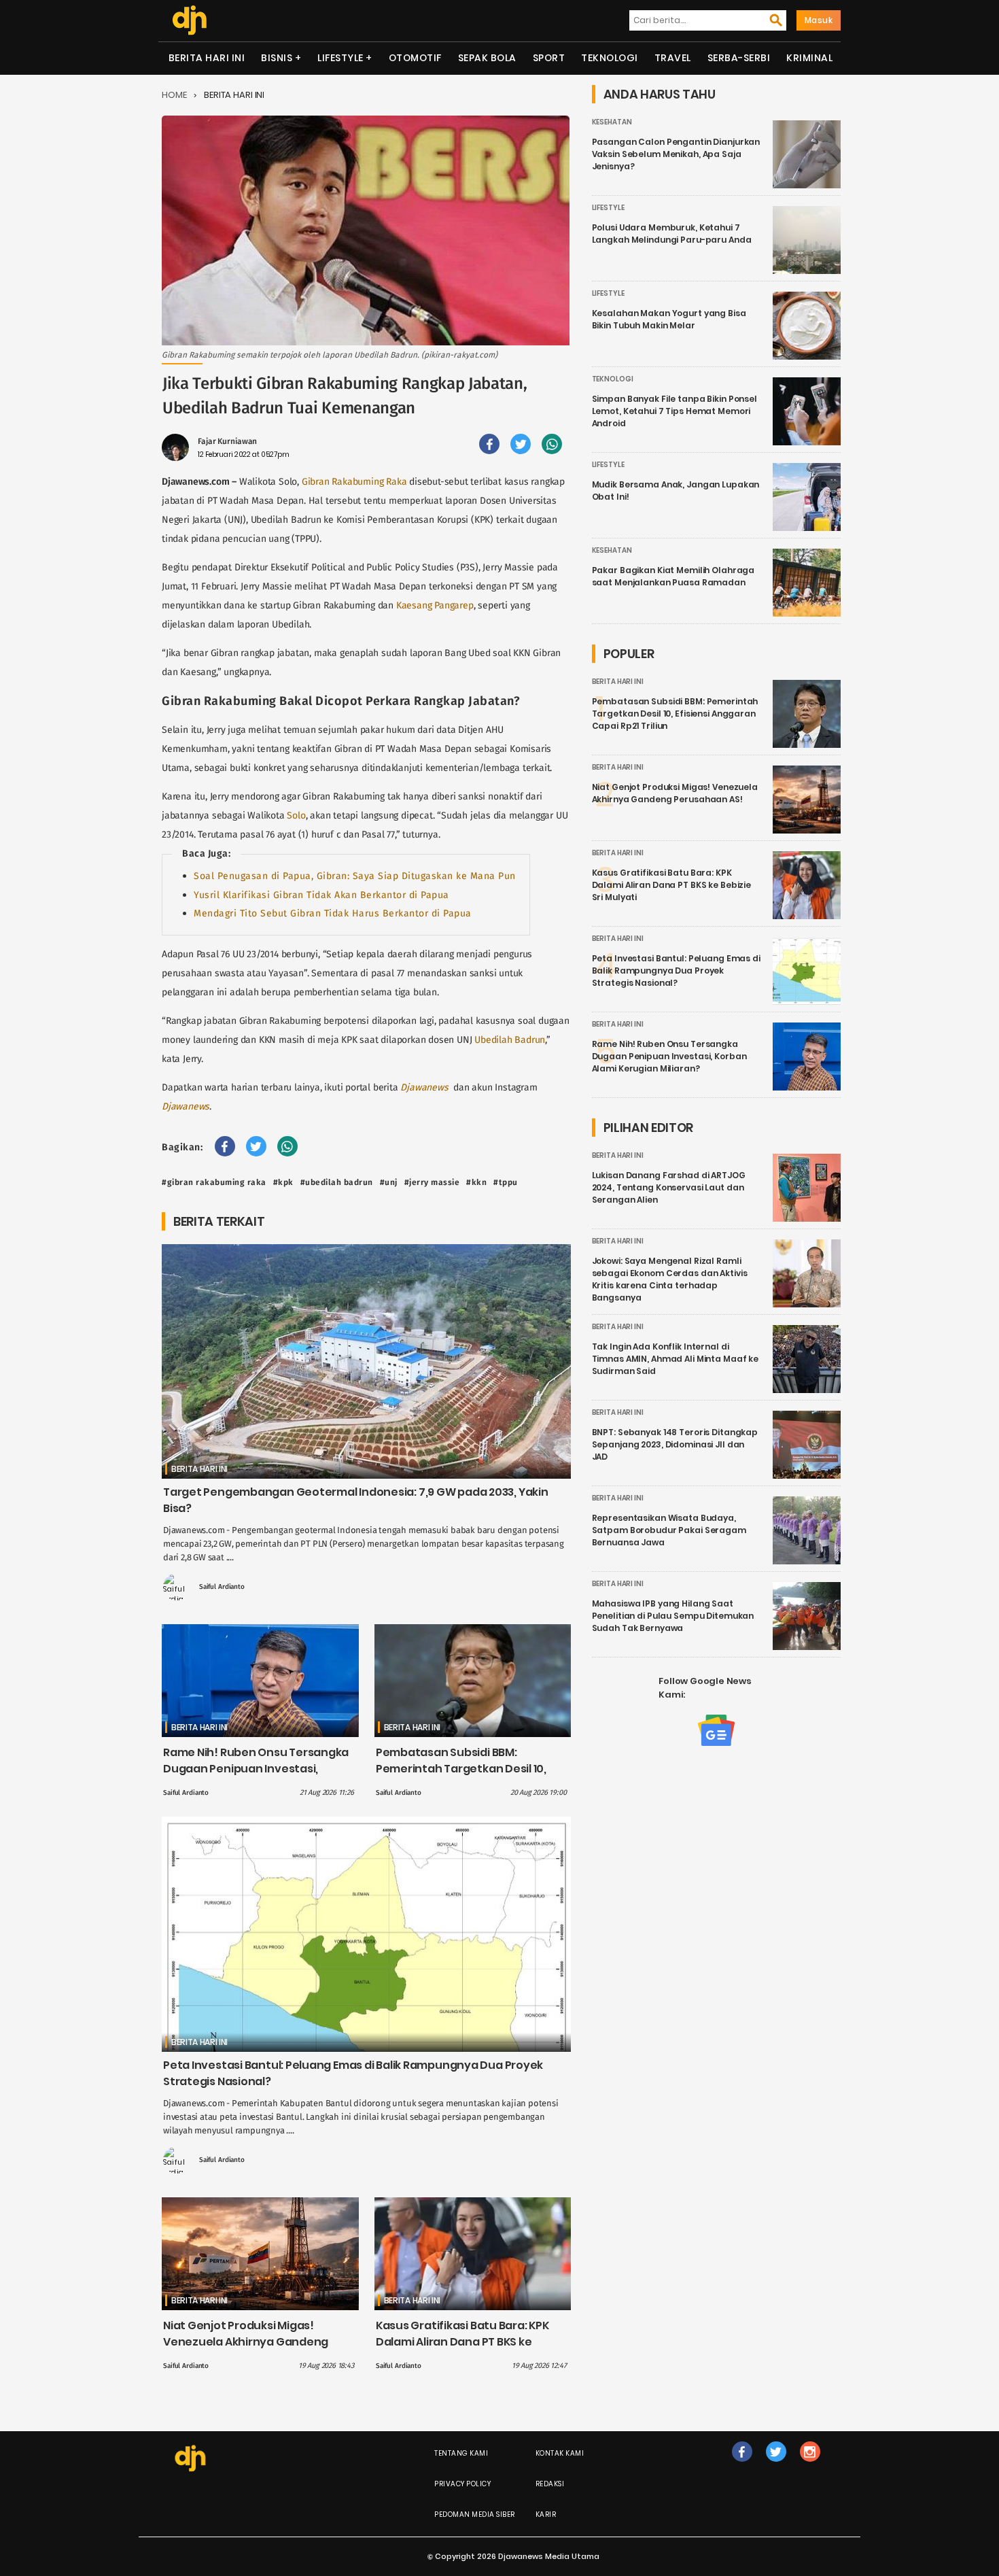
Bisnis (277, 58)
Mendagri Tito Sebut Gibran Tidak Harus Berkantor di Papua (333, 913)
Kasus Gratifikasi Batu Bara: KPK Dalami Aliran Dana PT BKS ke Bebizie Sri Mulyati (462, 2342)
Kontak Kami (560, 2453)
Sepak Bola (487, 58)
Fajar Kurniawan (227, 441)
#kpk (283, 1182)
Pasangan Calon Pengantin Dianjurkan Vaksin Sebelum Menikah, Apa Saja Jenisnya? (676, 154)
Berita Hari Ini (207, 58)
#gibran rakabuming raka (214, 1182)
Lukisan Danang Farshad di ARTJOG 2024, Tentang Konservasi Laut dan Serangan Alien (669, 1187)
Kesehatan (612, 122)
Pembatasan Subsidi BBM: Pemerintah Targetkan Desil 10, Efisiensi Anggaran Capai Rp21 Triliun (461, 1777)
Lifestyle (340, 58)
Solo (296, 815)
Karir (546, 2514)
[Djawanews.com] (189, 20)
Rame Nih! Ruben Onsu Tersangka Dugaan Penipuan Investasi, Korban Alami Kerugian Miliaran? (256, 1769)
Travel (673, 58)
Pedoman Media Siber (475, 2514)
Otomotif (415, 58)
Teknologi (610, 58)
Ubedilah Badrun (510, 1040)
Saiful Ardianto (222, 1587)
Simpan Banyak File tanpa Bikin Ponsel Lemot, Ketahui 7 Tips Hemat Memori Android (674, 411)
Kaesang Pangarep (435, 605)
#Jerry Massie (432, 1182)
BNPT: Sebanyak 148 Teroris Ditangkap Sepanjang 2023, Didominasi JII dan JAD (675, 1444)
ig (810, 2466)
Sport (549, 58)
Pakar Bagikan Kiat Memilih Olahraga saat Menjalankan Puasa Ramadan (673, 576)
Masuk (819, 20)
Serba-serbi (739, 58)
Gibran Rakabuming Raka (354, 482)
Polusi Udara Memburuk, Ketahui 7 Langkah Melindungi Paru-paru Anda (672, 234)
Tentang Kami (461, 2453)
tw (776, 2466)
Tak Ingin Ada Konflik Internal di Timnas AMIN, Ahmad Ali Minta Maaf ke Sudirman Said (676, 1359)
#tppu (506, 1182)
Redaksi (550, 2484)
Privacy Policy (462, 2484)
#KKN (476, 1182)
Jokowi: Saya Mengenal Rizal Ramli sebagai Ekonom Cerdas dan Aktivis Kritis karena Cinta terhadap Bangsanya (670, 1279)
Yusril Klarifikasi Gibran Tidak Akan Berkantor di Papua (321, 895)
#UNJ (389, 1182)
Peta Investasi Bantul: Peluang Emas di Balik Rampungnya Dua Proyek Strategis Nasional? (676, 971)
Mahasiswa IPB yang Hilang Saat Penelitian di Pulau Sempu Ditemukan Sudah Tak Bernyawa (673, 1616)
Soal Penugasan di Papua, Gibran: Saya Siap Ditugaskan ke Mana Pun (355, 876)
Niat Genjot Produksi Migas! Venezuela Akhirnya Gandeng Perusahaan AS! (246, 2342)
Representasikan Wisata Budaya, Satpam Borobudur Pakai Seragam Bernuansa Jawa (669, 1530)
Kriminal (809, 58)
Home (174, 95)
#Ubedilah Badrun (337, 1182)
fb (742, 2466)
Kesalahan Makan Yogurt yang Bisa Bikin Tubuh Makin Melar (669, 319)
